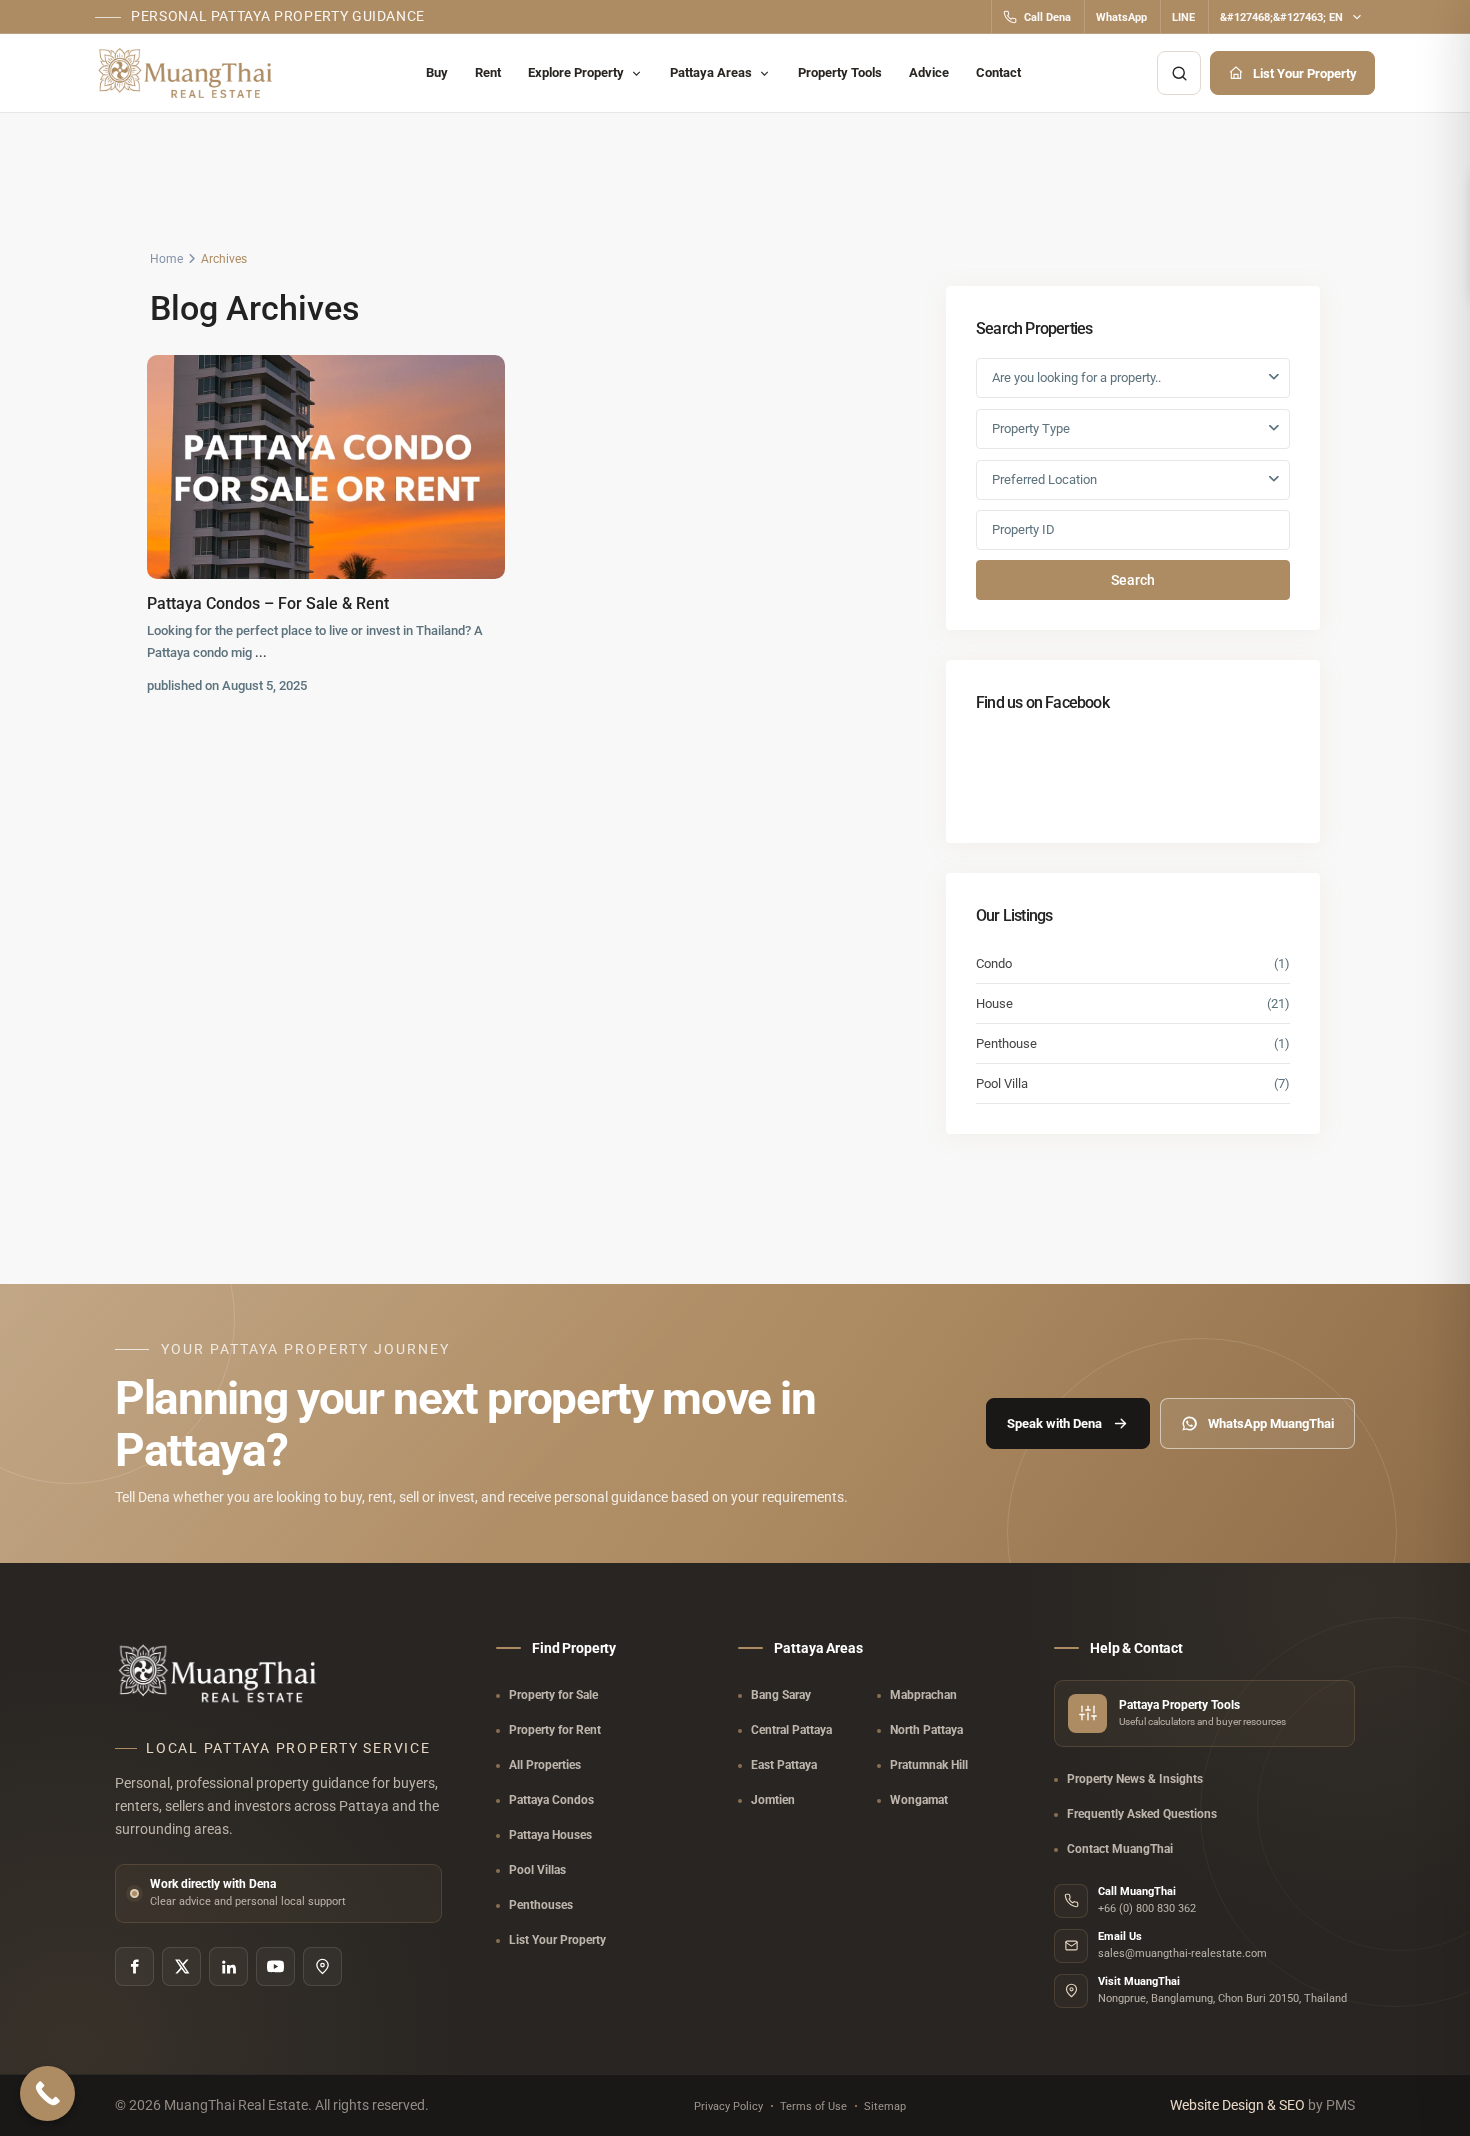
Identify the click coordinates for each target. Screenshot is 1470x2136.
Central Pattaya (791, 1730)
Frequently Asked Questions (1142, 1814)
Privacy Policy (728, 2106)
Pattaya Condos (551, 1800)
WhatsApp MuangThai (1271, 1423)
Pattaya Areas (711, 72)
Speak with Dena (1054, 1423)
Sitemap (885, 2106)
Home (166, 259)
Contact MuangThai (1120, 1849)
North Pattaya (926, 1730)
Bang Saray (781, 1695)
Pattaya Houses (550, 1835)
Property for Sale (553, 1695)
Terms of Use (813, 2106)
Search (1133, 580)
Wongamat (919, 1800)
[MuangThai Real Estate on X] (181, 1966)
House (994, 1003)
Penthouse (1006, 1043)
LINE (1183, 17)
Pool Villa (1002, 1083)
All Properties (545, 1765)
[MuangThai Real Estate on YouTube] (275, 1966)
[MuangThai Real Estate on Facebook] (134, 1966)
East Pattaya (784, 1765)
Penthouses (541, 1905)
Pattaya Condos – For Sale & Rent (268, 603)
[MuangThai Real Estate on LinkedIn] (228, 1966)
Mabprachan (923, 1695)
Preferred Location (1044, 479)
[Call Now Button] (47, 2093)
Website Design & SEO (1239, 2105)
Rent (488, 72)
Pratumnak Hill (929, 1765)
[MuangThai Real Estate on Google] (322, 1966)
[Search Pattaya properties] (1179, 73)
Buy (437, 72)
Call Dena (1047, 17)
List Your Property (1305, 73)
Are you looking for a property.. (1076, 377)
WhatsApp (1121, 17)
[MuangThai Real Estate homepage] (187, 73)
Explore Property (576, 72)
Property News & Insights (1135, 1779)
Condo (994, 963)
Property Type (1031, 428)
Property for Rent (555, 1730)
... (261, 652)
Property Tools (840, 72)
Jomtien (773, 1800)
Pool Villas (537, 1870)
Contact (998, 72)
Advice (929, 72)
